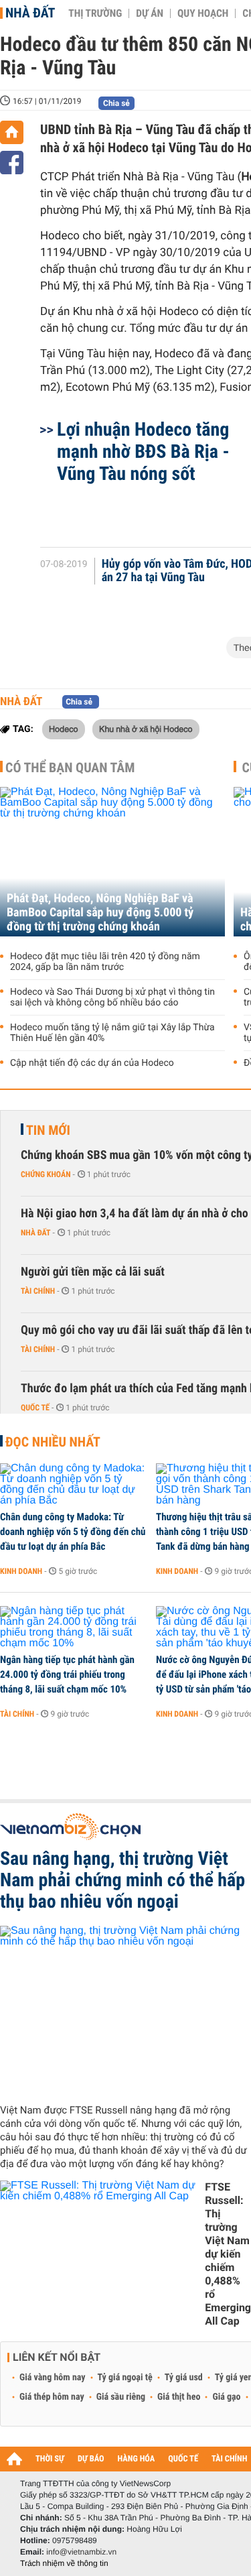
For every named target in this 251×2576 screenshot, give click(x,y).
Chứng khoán (46, 1174)
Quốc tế (35, 1408)
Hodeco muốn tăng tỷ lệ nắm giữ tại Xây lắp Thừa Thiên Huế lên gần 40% (112, 1033)
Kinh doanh (21, 1571)
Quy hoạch (203, 13)
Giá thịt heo (179, 2397)
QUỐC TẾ (183, 2459)
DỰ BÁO (91, 2459)
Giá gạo (226, 2397)
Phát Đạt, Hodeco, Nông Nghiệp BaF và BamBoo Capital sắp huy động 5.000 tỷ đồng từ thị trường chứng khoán (100, 913)
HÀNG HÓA (137, 2459)
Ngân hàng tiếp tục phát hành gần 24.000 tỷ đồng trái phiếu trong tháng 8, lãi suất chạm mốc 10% (67, 1674)
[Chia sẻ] (12, 163)
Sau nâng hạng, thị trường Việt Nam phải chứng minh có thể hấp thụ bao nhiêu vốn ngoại (122, 1880)
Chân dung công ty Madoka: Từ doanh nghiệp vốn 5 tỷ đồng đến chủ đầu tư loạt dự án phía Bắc (73, 1532)
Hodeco (64, 729)
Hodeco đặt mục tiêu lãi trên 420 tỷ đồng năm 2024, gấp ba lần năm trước (105, 962)
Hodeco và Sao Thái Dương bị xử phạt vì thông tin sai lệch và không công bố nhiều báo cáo (112, 997)
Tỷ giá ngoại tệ (125, 2378)
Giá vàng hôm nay (53, 2378)
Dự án (150, 13)
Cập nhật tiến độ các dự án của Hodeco (92, 1063)
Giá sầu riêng (121, 2397)
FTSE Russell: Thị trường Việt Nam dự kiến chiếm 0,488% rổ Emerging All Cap (228, 2254)
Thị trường (95, 13)
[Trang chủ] (12, 132)
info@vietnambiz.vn (81, 2552)
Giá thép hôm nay (52, 2397)
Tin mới (48, 1130)
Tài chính (38, 1291)
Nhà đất (30, 13)
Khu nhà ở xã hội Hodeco (146, 729)
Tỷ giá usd (184, 2378)
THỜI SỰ (50, 2459)
